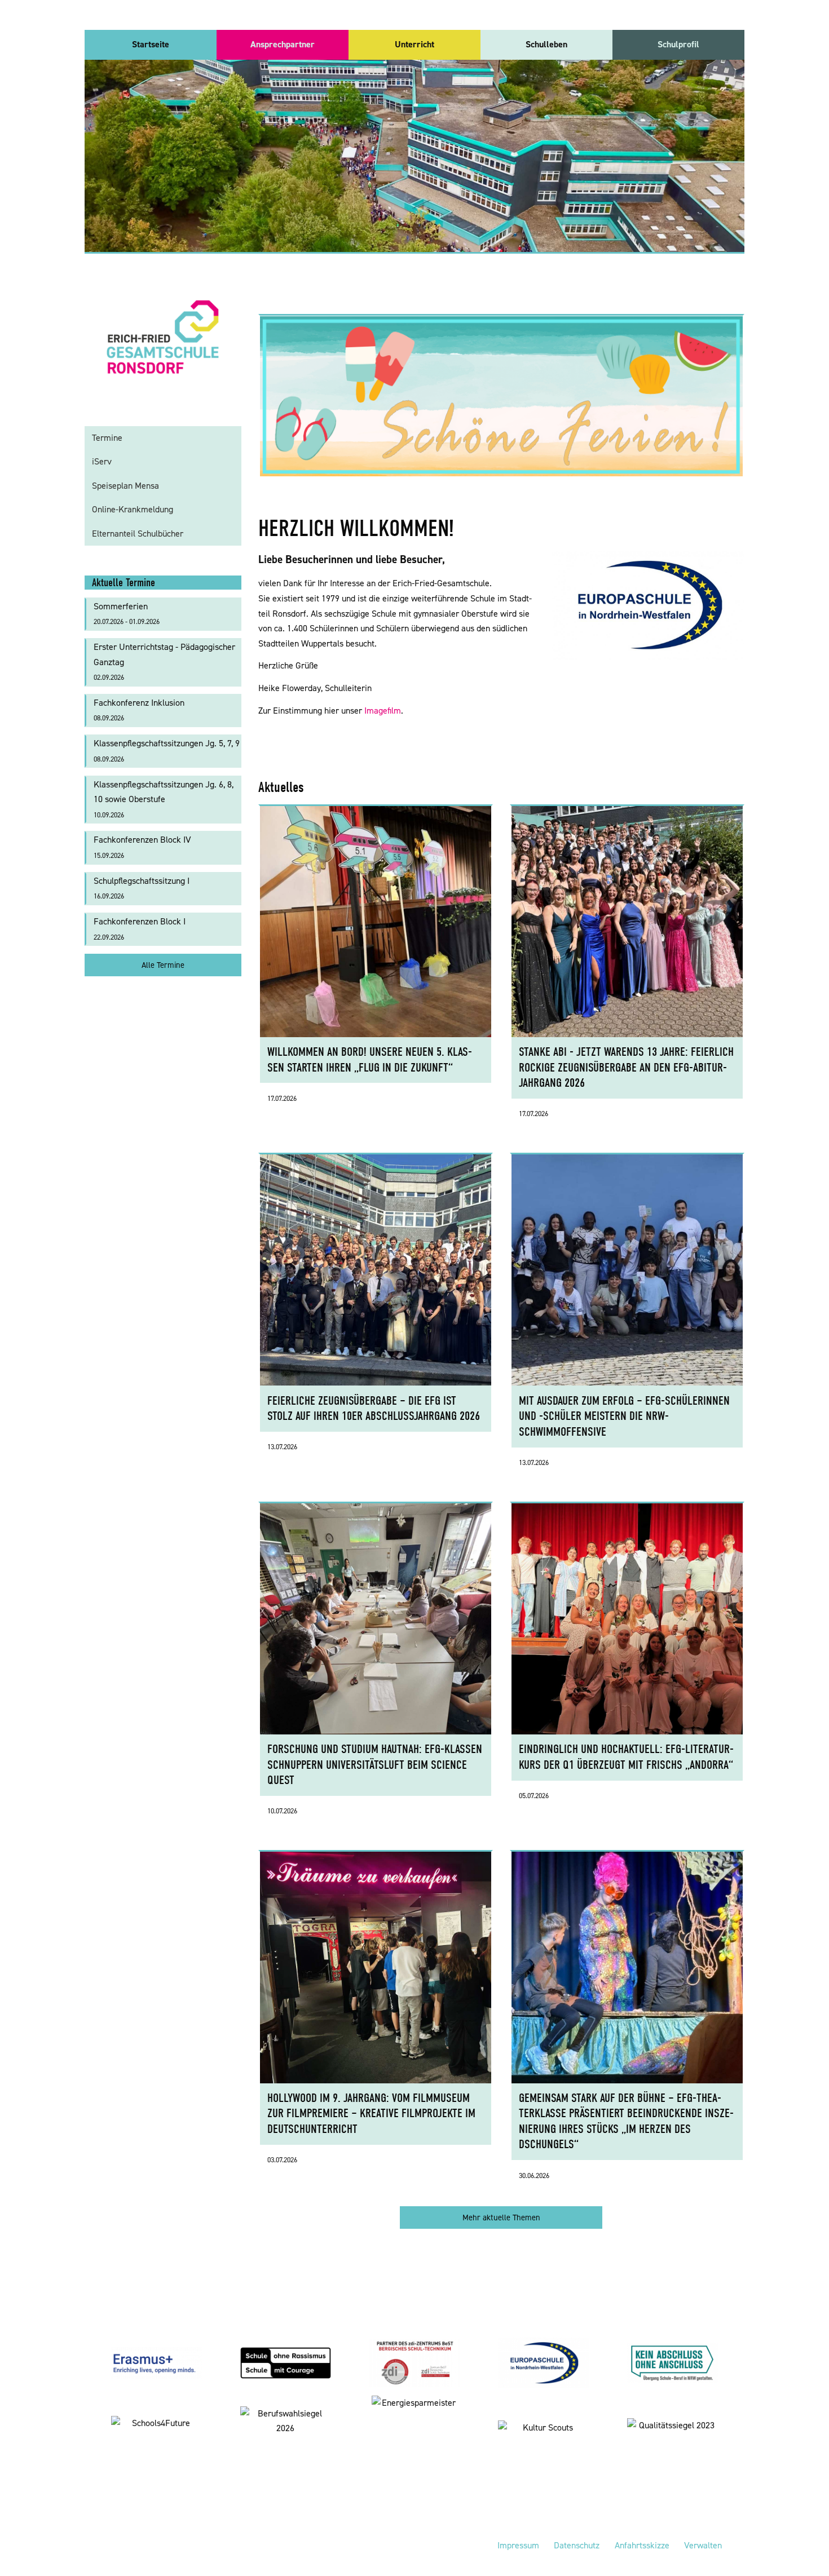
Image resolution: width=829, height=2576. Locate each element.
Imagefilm (383, 711)
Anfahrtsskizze (642, 2545)
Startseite (151, 44)
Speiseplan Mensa (125, 486)
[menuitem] (151, 45)
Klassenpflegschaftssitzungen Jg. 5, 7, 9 (167, 751)
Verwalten (703, 2545)
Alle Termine (163, 965)
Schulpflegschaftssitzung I (142, 888)
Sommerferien (127, 614)
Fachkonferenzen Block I (140, 929)
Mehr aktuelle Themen (501, 2218)
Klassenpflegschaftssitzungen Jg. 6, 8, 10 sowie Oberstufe (164, 799)
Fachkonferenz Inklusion (139, 710)
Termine (107, 438)
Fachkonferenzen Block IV (142, 847)
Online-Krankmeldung (133, 509)
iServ (102, 461)
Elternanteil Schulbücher (138, 534)
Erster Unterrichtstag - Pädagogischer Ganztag (164, 661)
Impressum (518, 2545)
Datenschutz (577, 2545)
